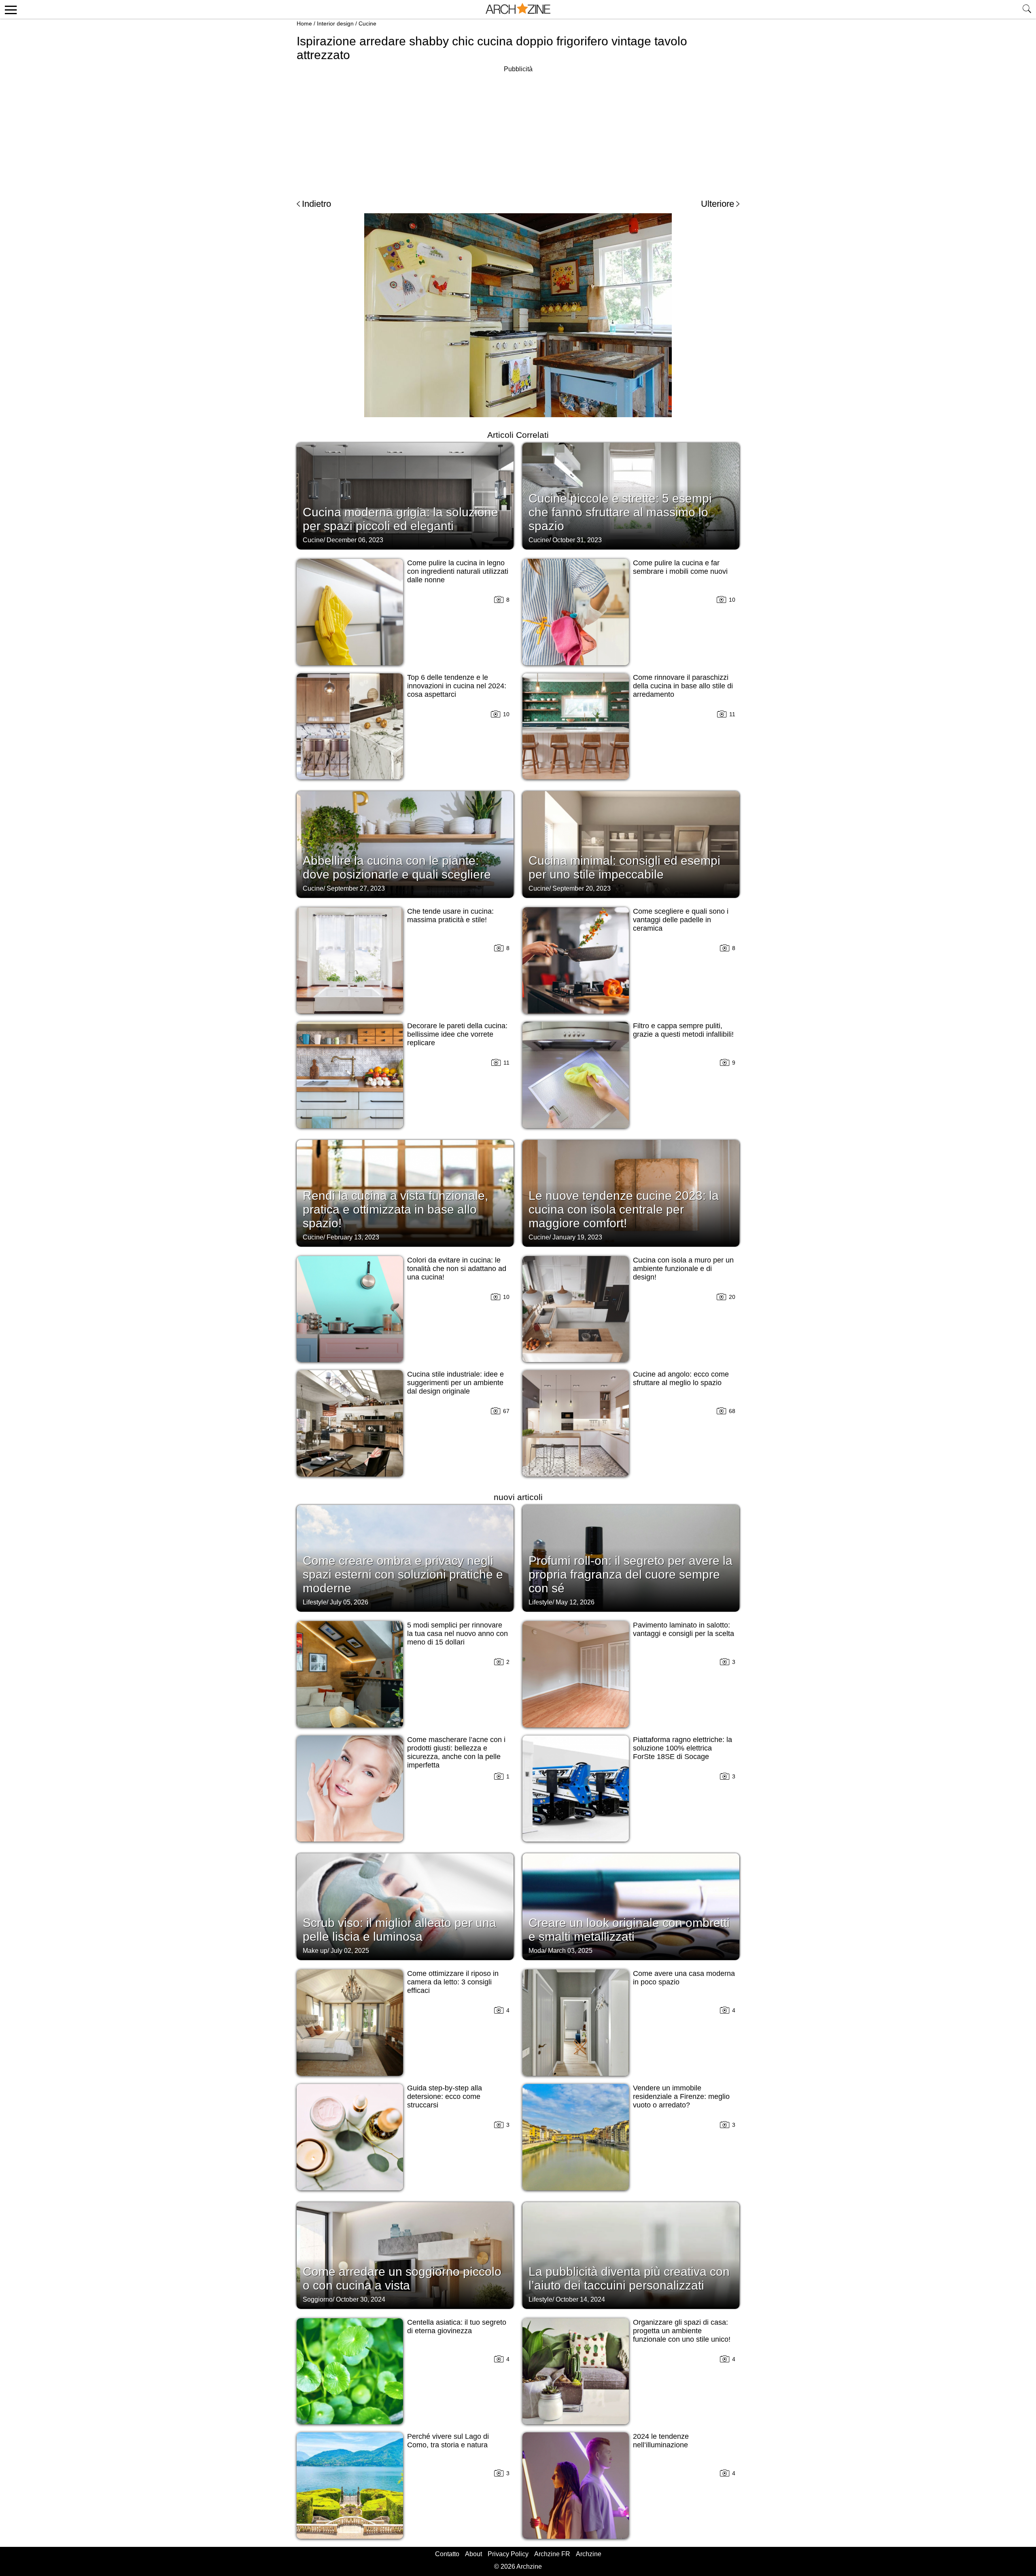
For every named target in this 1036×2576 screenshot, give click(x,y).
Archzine (589, 2554)
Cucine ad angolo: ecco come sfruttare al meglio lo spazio (681, 1378)
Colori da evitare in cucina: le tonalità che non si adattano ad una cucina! (457, 1269)
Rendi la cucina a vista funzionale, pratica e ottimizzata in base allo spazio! (395, 1209)
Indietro (316, 204)
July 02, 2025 (350, 1951)
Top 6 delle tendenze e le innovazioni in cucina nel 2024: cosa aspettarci (457, 686)
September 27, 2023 (356, 888)
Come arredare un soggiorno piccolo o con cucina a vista (402, 2278)
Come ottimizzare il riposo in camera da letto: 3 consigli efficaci (453, 1982)
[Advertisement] (518, 131)
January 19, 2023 (577, 1237)
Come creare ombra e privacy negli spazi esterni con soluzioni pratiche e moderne (403, 1574)
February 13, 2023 (353, 1237)
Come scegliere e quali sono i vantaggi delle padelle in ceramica (681, 920)
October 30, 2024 (361, 2299)
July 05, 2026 (349, 1602)
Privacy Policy (508, 2554)
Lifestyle (315, 1602)
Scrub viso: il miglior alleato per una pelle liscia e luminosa (399, 1930)
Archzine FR (552, 2554)
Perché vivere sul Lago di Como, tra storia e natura (448, 2441)
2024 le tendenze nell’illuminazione (661, 2441)
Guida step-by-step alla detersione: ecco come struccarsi (445, 2096)
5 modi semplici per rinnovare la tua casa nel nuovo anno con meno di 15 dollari (457, 1634)
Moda (537, 1951)
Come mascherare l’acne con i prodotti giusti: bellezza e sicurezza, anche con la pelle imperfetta (456, 1752)
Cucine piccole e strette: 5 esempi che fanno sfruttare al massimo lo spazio (620, 512)
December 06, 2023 (355, 540)
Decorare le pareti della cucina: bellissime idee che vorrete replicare (457, 1034)
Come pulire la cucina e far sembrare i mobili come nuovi (680, 567)
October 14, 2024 (580, 2299)
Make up (315, 1951)
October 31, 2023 (577, 540)
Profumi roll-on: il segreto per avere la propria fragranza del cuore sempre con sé (631, 1574)
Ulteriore (718, 204)
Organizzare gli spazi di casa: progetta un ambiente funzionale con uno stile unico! (682, 2331)
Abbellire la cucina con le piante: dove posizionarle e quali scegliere (397, 867)
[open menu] (10, 9)
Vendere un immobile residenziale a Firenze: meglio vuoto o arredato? (681, 2096)
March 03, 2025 (570, 1951)
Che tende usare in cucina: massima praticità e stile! (450, 916)
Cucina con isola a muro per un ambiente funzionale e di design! (683, 1269)
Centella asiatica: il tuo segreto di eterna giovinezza (457, 2327)
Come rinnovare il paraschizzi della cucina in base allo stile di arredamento (683, 686)
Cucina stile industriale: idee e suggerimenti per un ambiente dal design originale (455, 1383)
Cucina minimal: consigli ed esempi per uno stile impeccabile (624, 867)
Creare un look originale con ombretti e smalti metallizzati (629, 1930)
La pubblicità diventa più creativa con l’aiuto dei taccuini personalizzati (629, 2278)
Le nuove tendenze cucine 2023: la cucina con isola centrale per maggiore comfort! (624, 1209)
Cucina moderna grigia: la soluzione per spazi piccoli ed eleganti (400, 519)
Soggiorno (318, 2299)
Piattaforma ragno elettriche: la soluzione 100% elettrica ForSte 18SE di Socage (683, 1748)
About (473, 2554)
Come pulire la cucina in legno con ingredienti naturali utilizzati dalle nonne (458, 571)
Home (304, 23)
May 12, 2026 (575, 1602)
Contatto (447, 2554)
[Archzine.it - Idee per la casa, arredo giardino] (518, 9)
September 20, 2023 (582, 888)
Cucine (367, 23)
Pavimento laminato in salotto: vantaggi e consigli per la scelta (684, 1629)
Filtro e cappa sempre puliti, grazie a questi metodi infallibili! (683, 1030)
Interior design (335, 23)
